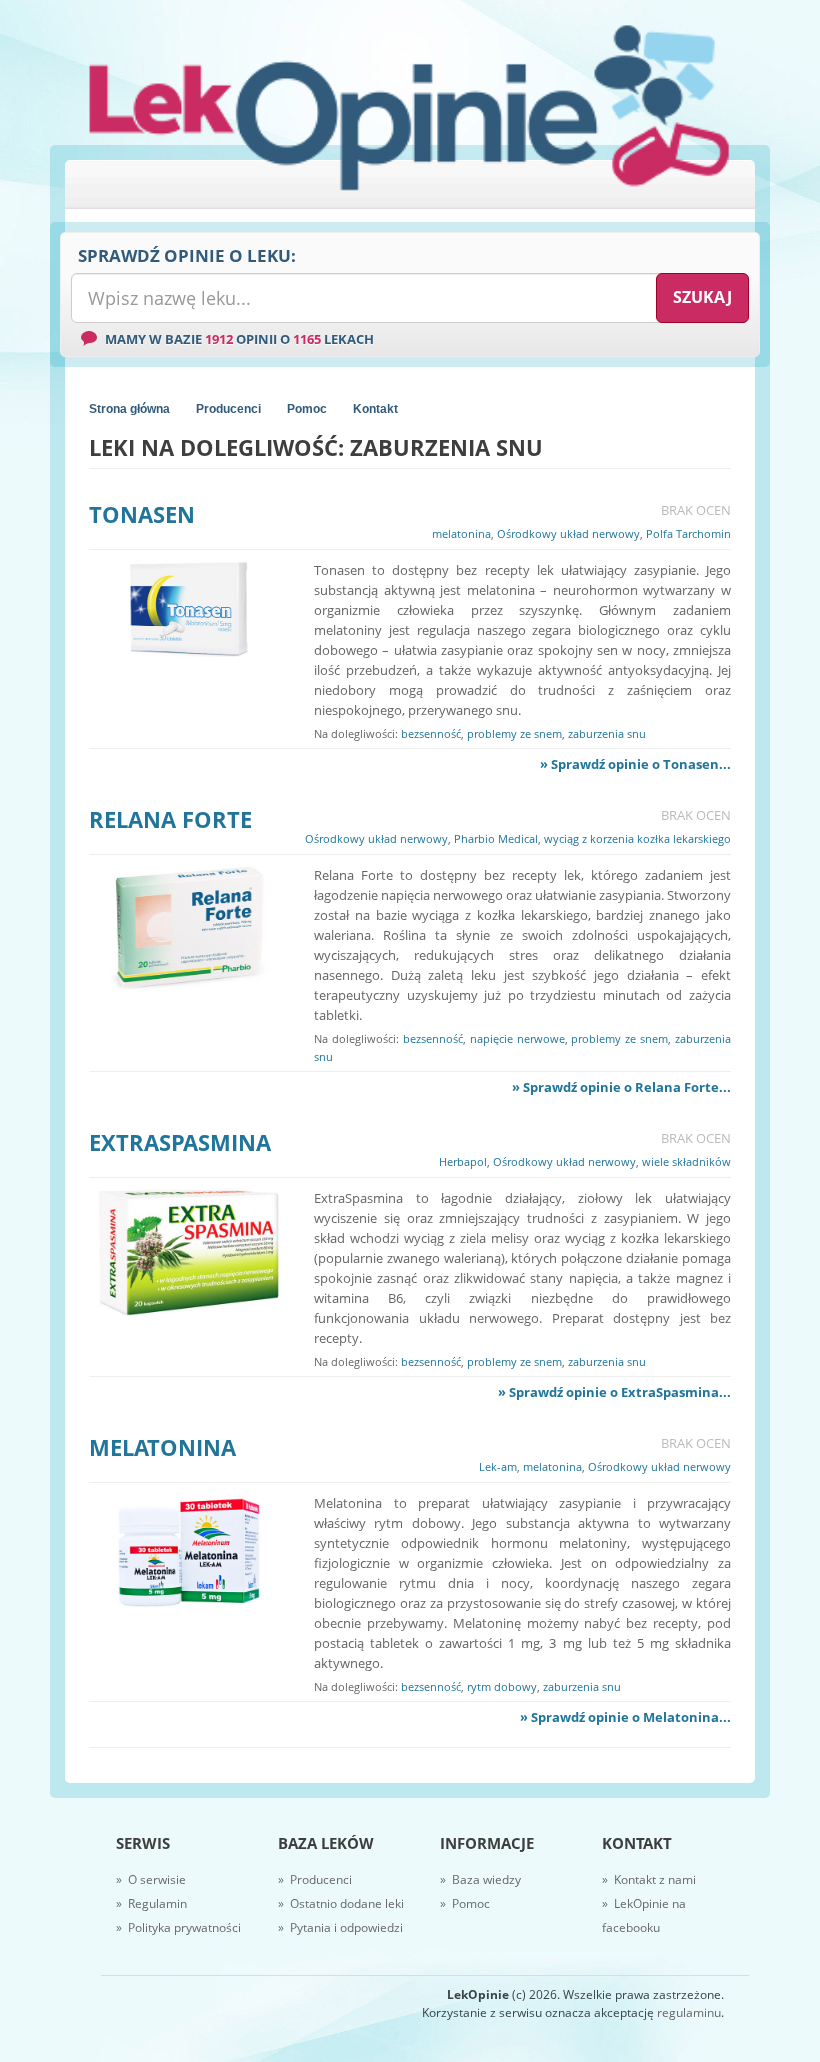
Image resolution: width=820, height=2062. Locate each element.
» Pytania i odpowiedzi (340, 1927)
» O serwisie (151, 1879)
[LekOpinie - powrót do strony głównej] (410, 106)
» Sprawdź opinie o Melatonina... (625, 1717)
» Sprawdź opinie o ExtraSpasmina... (614, 1392)
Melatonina (162, 1447)
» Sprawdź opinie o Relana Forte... (621, 1087)
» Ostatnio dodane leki (341, 1903)
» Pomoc (465, 1903)
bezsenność (431, 733)
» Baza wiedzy (480, 1879)
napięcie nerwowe (517, 1038)
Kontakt (375, 409)
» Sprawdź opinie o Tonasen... (635, 764)
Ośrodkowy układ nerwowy (568, 533)
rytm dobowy (502, 1686)
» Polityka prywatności (178, 1927)
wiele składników (686, 1161)
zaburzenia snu (607, 733)
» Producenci (315, 1879)
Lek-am (498, 1466)
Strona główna (129, 409)
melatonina (461, 533)
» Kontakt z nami (649, 1879)
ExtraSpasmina (180, 1142)
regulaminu (689, 2012)
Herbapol (463, 1161)
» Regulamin (151, 1903)
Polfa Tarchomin (688, 533)
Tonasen (142, 514)
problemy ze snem (514, 733)
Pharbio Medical (496, 838)
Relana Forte (170, 819)
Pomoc (307, 409)
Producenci (228, 409)
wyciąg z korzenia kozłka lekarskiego (637, 838)
